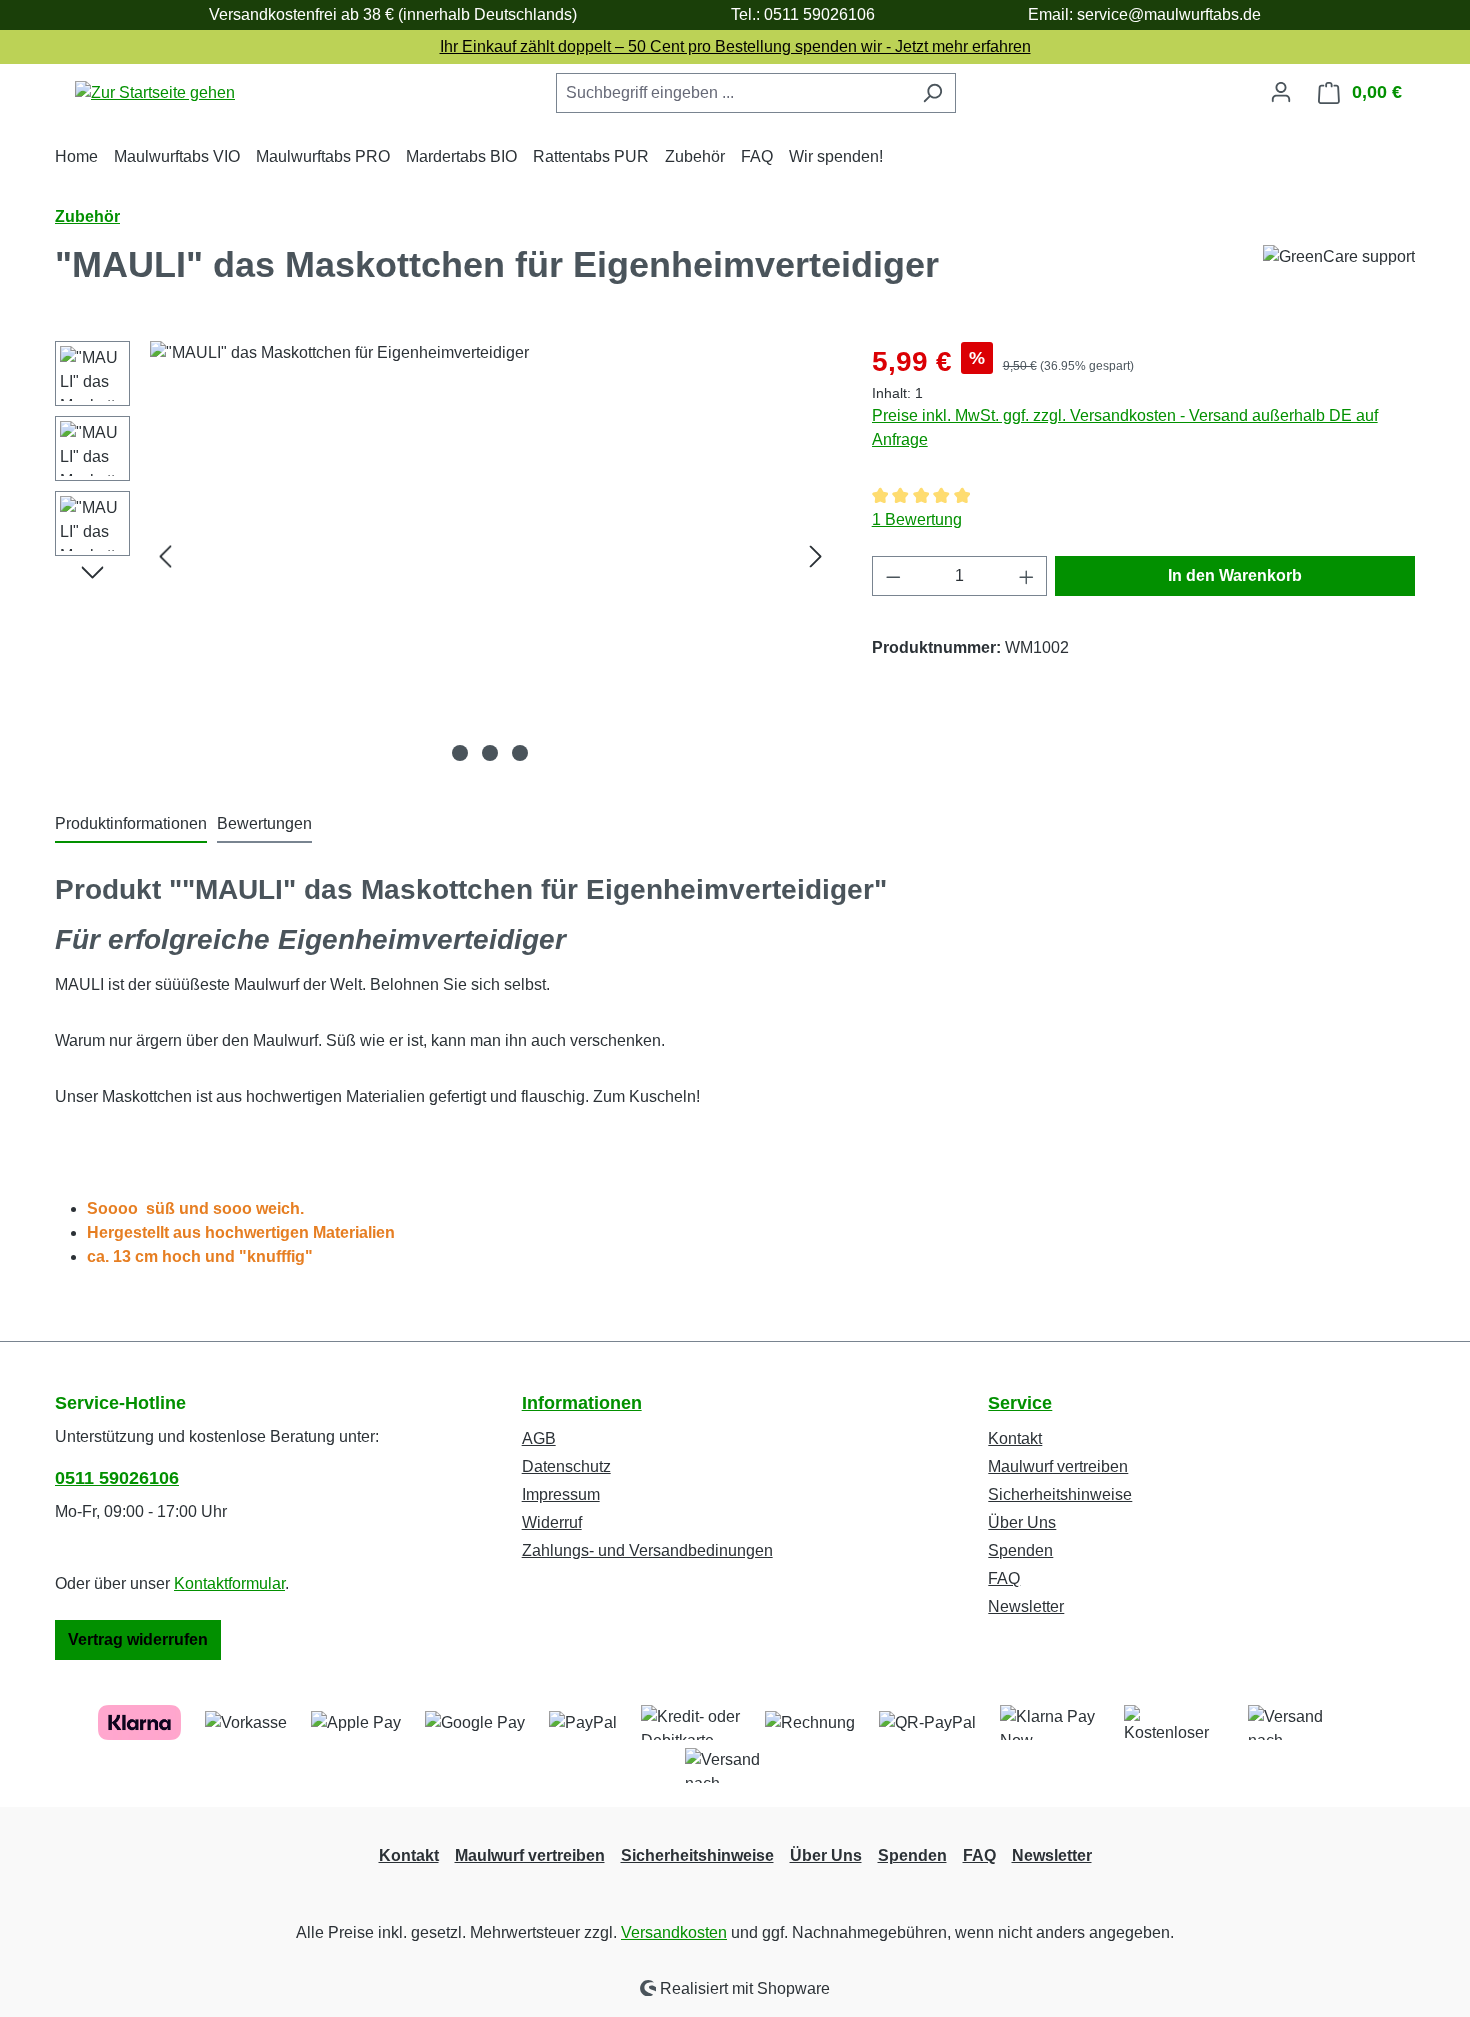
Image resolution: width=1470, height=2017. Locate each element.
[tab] (131, 825)
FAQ (1004, 1578)
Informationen (582, 1403)
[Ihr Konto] (1281, 92)
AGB (539, 1438)
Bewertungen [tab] (264, 823)
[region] (443, 556)
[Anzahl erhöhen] (1027, 576)
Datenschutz (566, 1466)
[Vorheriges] (165, 556)
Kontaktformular (229, 1583)
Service (1020, 1403)
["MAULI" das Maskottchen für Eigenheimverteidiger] (490, 556)
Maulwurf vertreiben (1058, 1466)
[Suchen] (932, 93)
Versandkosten (674, 1932)
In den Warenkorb (1235, 575)
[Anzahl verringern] (893, 576)
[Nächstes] (816, 556)
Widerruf (552, 1522)
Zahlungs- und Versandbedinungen (647, 1550)
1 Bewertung (917, 519)
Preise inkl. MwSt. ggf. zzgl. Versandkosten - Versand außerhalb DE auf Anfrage (1125, 427)
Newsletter (1026, 1606)
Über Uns (1022, 1522)
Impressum (561, 1494)
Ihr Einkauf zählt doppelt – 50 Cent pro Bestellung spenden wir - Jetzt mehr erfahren (735, 46)
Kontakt (1015, 1438)
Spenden (1020, 1550)
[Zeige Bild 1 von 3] (460, 753)
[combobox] (733, 93)
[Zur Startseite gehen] (155, 92)
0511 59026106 (117, 1478)
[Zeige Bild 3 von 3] (520, 753)
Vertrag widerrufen (138, 1639)
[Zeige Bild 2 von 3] (490, 753)
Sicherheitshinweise (1060, 1494)
